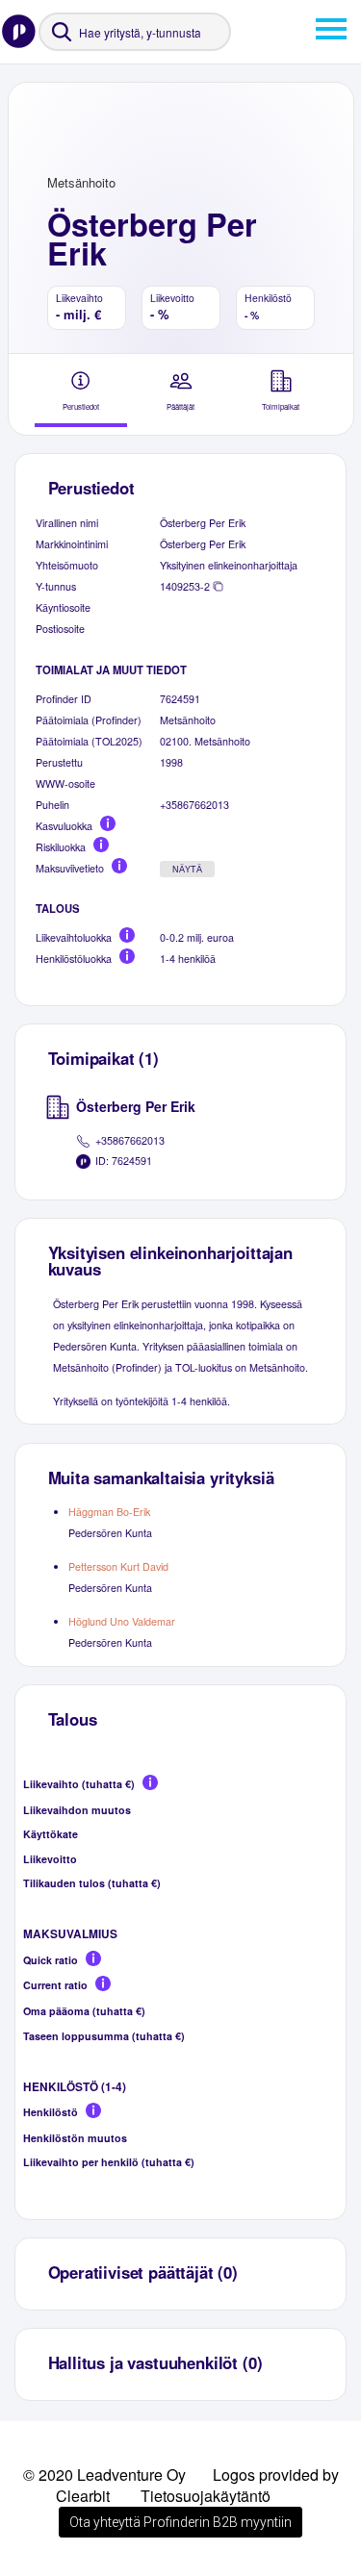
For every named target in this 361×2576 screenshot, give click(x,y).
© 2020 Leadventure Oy (104, 2475)
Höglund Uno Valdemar (122, 1621)
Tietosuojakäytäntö (206, 2496)
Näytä (187, 870)
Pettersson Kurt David (118, 1566)
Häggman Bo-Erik (109, 1512)
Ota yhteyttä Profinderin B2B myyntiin (180, 2522)
